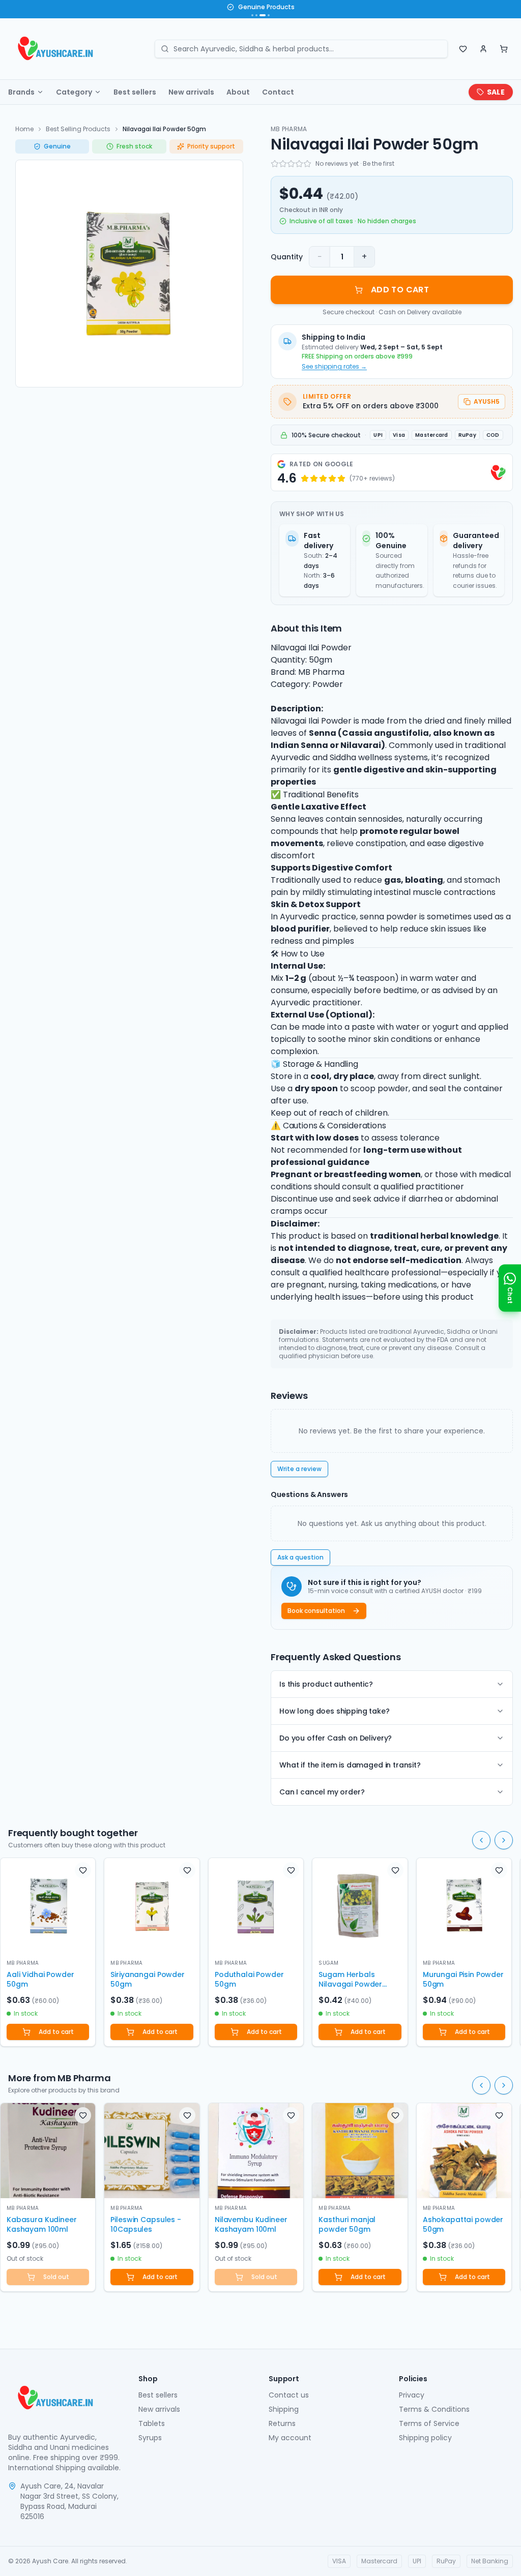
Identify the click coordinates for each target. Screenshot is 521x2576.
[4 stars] (299, 164)
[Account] (483, 49)
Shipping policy (425, 2438)
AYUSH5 (487, 401)
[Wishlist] (463, 49)
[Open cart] (504, 49)
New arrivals (191, 92)
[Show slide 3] (261, 15)
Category (74, 92)
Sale (496, 92)
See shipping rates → (334, 367)
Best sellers (135, 92)
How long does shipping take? (335, 1711)
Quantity (287, 257)
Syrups (150, 2438)
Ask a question (300, 1557)
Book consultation (316, 1611)
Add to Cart (400, 290)
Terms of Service (429, 2423)
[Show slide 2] (256, 15)
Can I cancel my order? (322, 1792)
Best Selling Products (78, 129)
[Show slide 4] (267, 15)
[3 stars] (291, 164)
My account (290, 2438)
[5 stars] (307, 164)
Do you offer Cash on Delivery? (336, 1738)
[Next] (504, 1840)
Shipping (284, 2409)
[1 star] (275, 164)
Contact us (289, 2395)
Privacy (412, 2395)
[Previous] (481, 1840)
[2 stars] (283, 164)
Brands (21, 92)
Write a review (299, 1469)
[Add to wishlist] (83, 1870)
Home (24, 129)
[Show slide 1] (252, 15)
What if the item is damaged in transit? (350, 1765)
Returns (282, 2423)
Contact (278, 92)
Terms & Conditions (434, 2409)
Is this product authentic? (326, 1684)
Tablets (152, 2423)
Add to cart (56, 2032)
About (238, 92)
